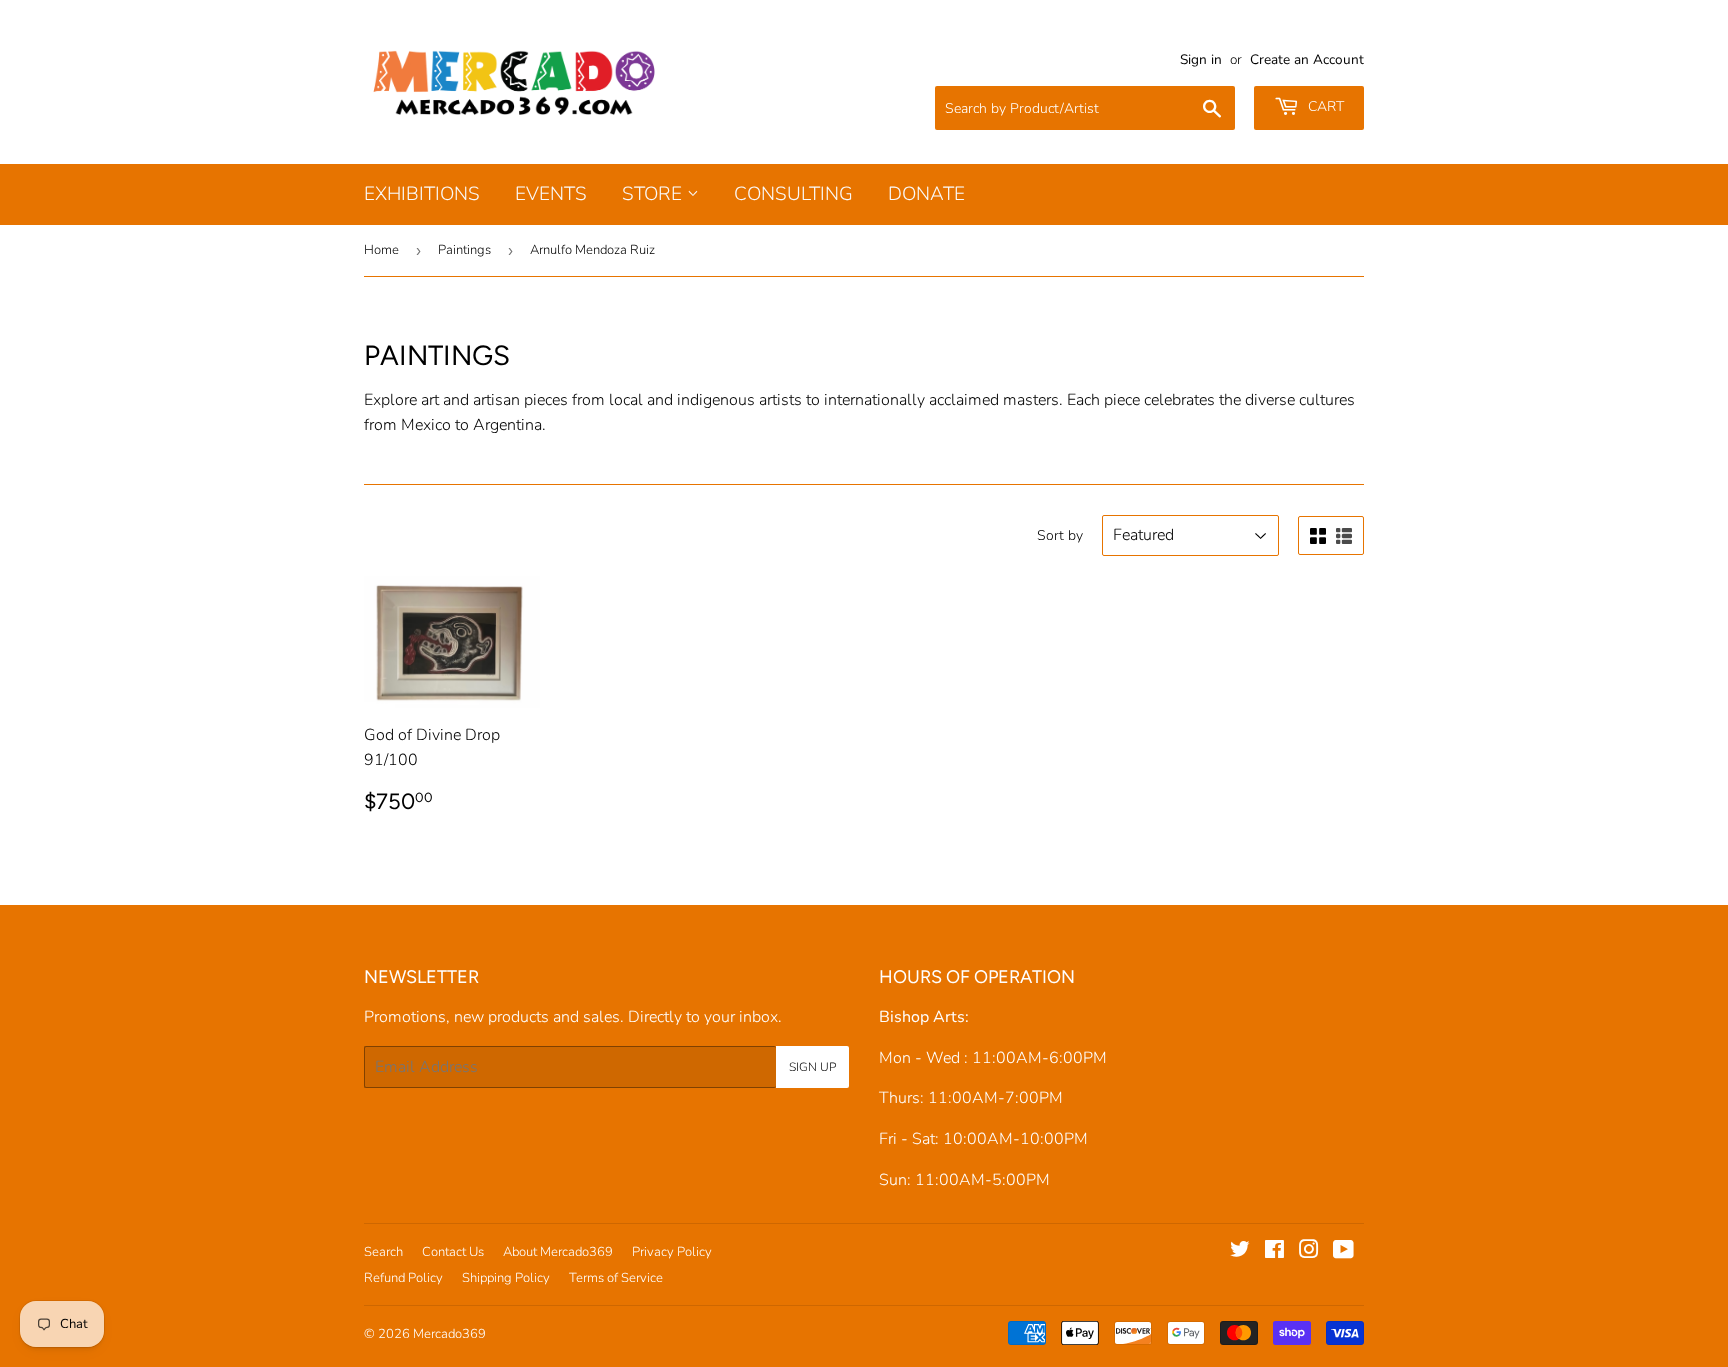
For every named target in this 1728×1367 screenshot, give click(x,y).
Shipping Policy (506, 1278)
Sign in (1201, 59)
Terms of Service (616, 1278)
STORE (654, 194)
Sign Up (812, 1067)
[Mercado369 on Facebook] (1274, 1252)
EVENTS (551, 194)
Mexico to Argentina (471, 425)
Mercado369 (449, 1334)
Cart (1324, 106)
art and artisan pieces (494, 400)
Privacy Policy (672, 1252)
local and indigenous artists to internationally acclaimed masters (834, 400)
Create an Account (1307, 59)
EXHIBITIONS (422, 194)
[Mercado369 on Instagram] (1309, 1252)
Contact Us (453, 1252)
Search (383, 1252)
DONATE (926, 194)
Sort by (1060, 535)
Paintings (464, 250)
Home (381, 250)
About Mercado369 (558, 1252)
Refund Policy (403, 1278)
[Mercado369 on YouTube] (1343, 1252)
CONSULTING (793, 194)
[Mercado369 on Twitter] (1240, 1252)
